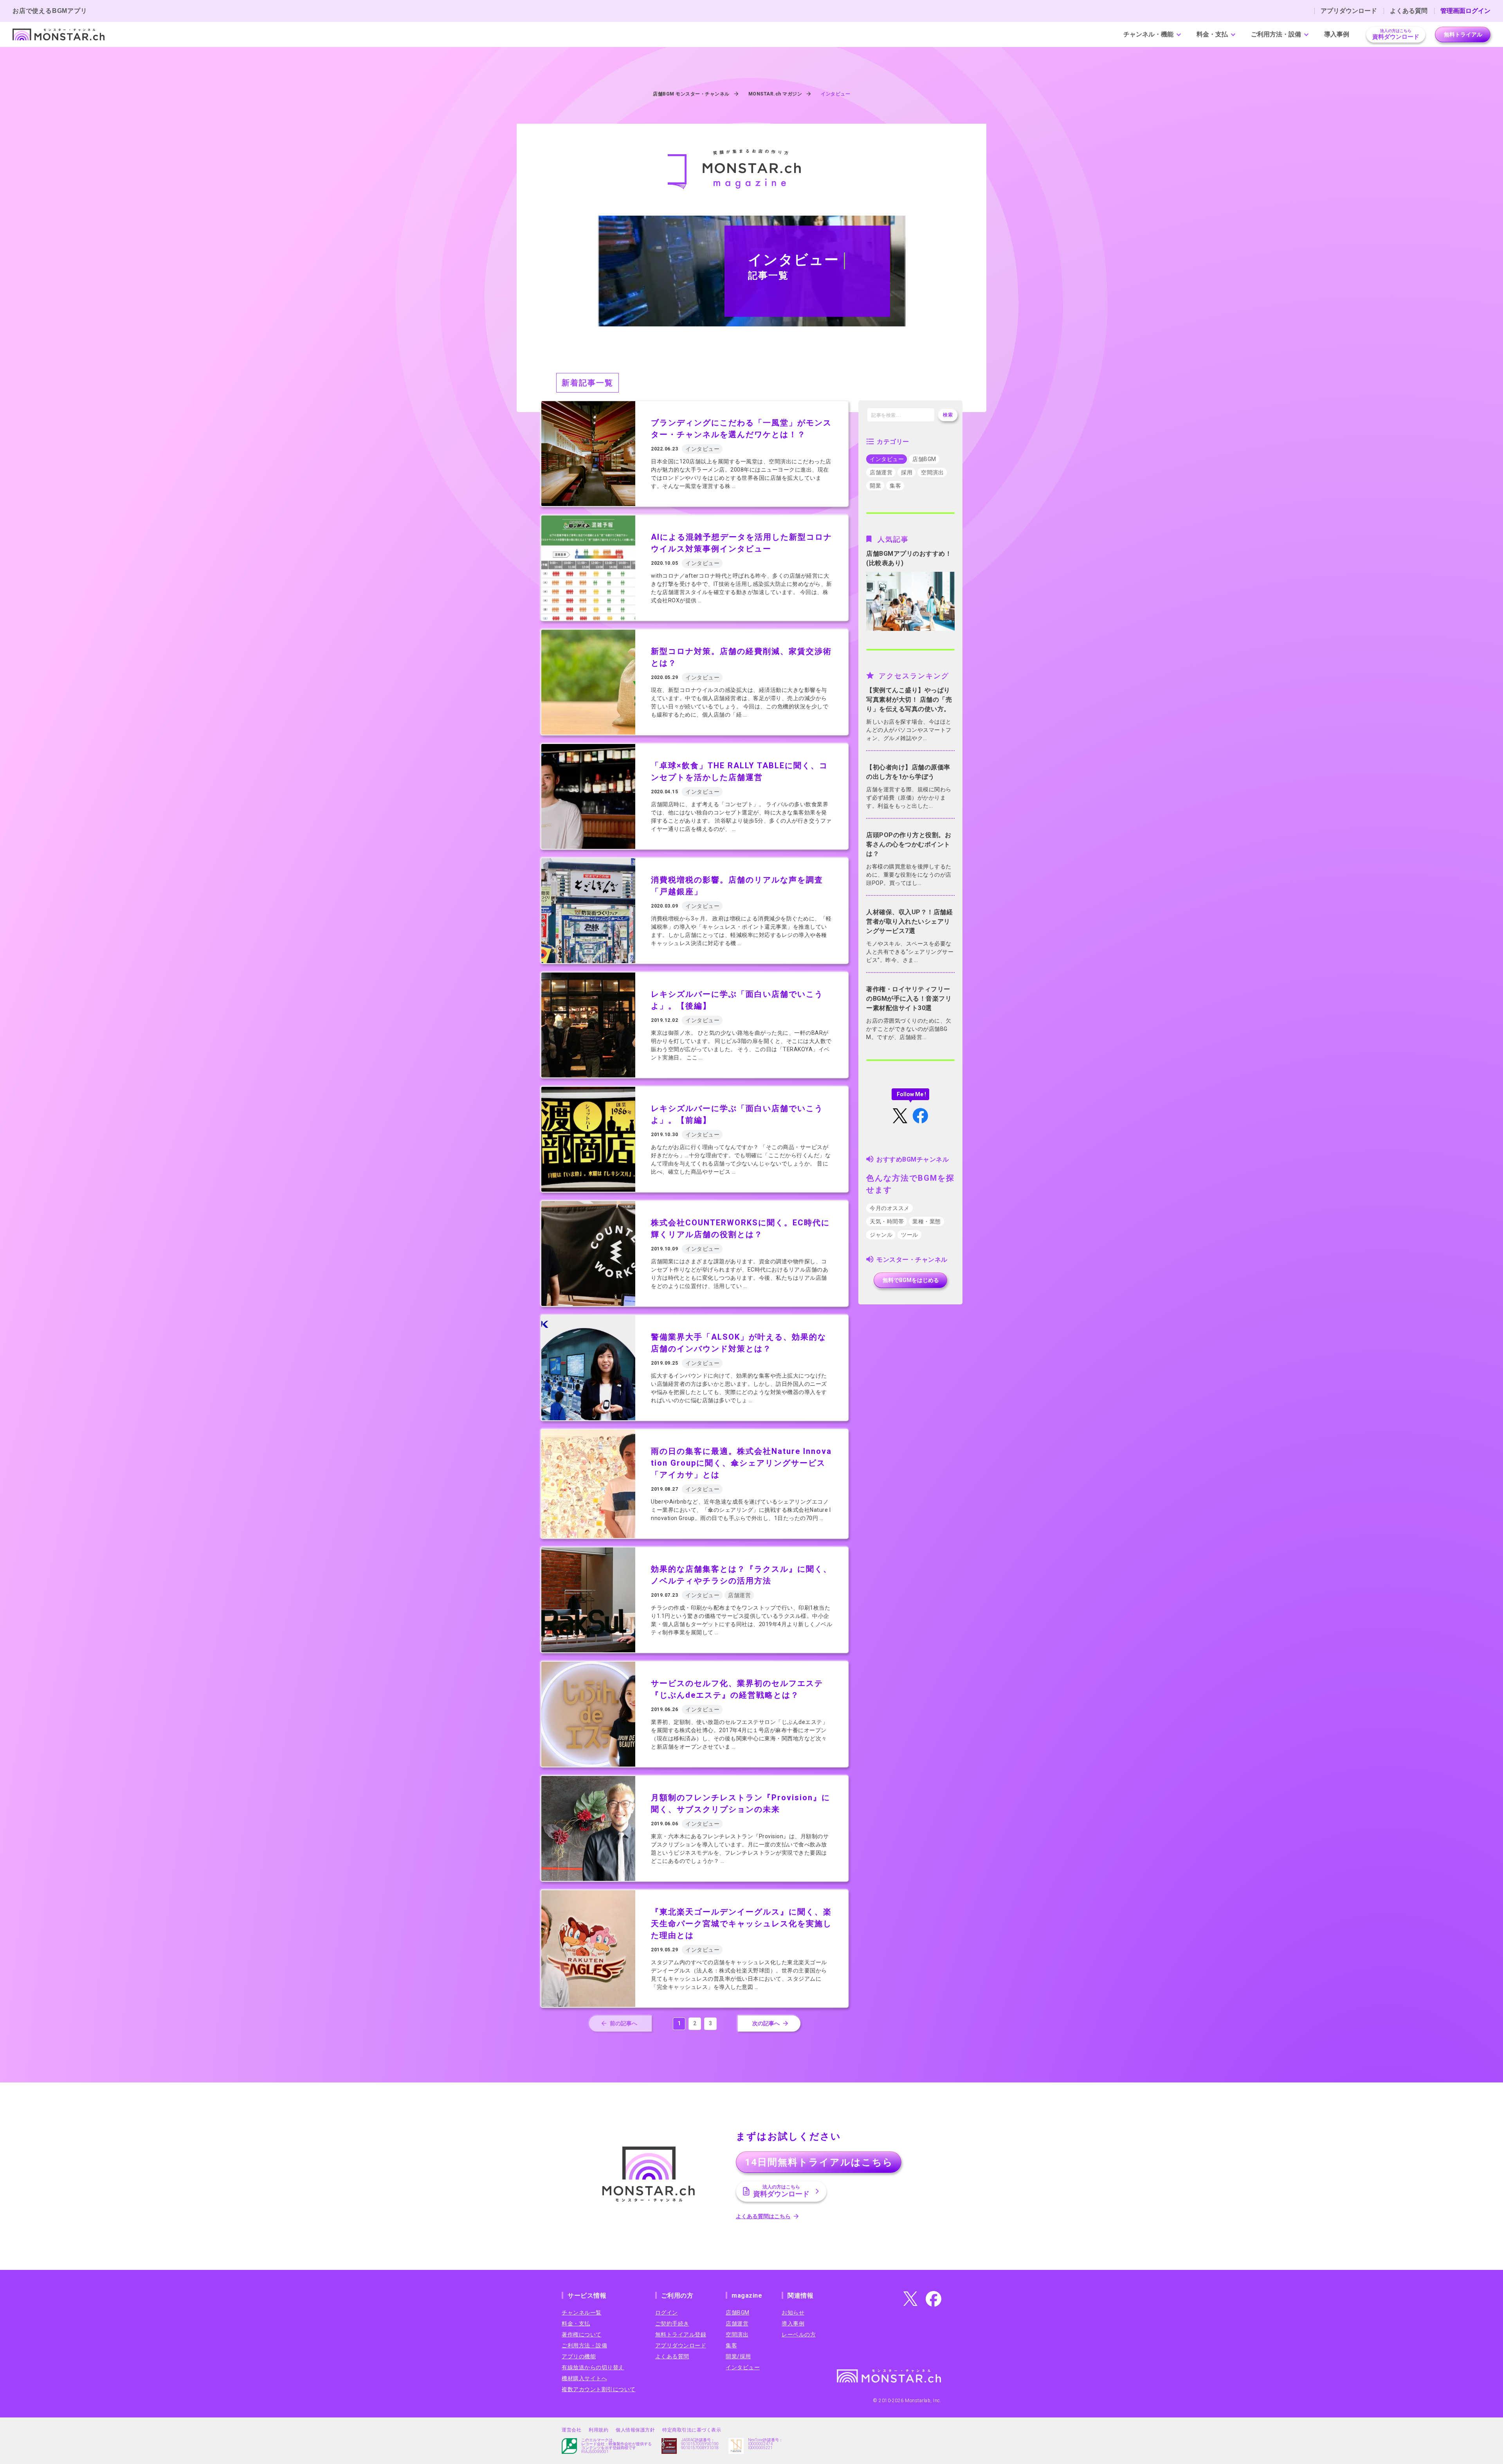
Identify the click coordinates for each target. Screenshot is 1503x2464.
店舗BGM (924, 459)
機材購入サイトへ (584, 2378)
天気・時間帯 (887, 1221)
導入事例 (1337, 34)
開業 (875, 486)
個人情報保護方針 (635, 2430)
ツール (910, 1235)
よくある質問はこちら (763, 2216)
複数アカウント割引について (599, 2389)
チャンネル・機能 (1148, 34)
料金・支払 (1212, 34)
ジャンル (881, 1235)
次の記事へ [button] (766, 2023)
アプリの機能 (579, 2356)
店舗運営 (881, 472)
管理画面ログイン (1465, 11)
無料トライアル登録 (681, 2334)
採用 (907, 472)
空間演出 (932, 472)
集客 (895, 486)
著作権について (582, 2334)
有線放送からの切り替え (593, 2367)
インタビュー (887, 459)
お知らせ (793, 2313)
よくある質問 (1409, 11)
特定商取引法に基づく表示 (692, 2430)
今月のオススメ (890, 1208)
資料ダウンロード (1396, 34)
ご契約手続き (672, 2324)
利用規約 (598, 2430)
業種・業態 (927, 1221)
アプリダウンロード (1349, 11)
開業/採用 (738, 2356)
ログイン (667, 2313)
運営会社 (571, 2430)
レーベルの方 (799, 2334)
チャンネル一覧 (582, 2313)
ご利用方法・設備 (1276, 34)
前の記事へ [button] (624, 2023)
